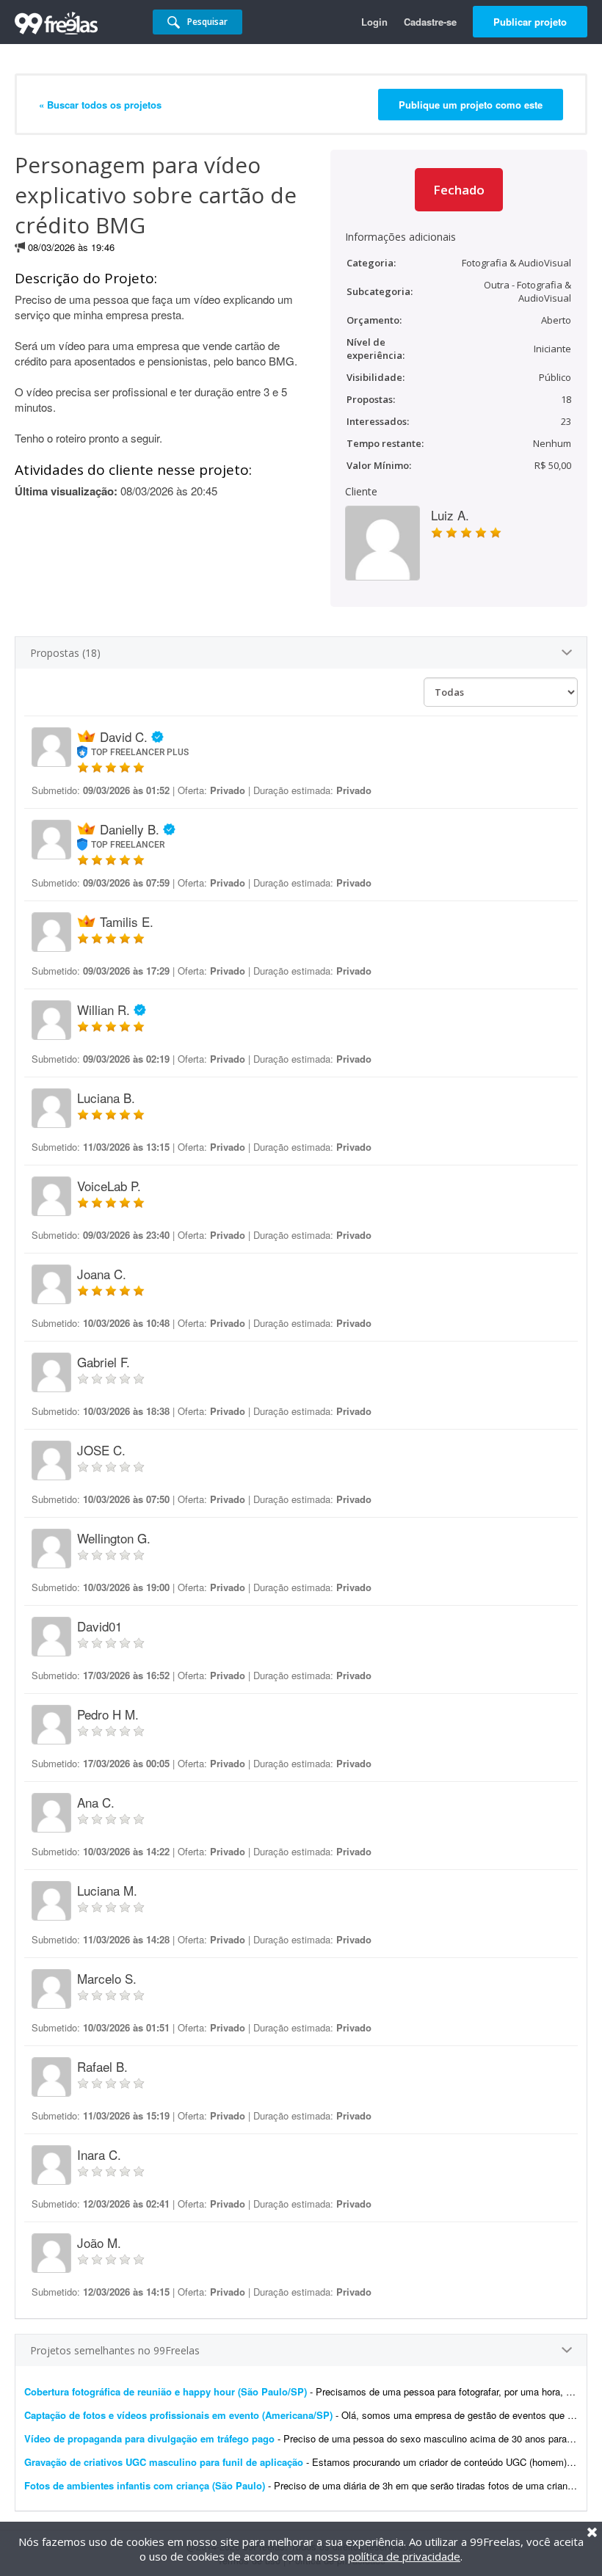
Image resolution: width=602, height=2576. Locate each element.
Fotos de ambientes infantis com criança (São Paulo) (145, 2485)
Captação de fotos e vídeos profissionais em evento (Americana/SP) (178, 2415)
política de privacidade (404, 2556)
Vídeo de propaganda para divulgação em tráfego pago (149, 2438)
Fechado (459, 190)
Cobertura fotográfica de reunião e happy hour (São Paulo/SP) (166, 2391)
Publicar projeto (530, 22)
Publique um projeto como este (471, 105)
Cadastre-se (430, 22)
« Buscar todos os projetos (100, 105)
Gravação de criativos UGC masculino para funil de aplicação (164, 2462)
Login (374, 22)
